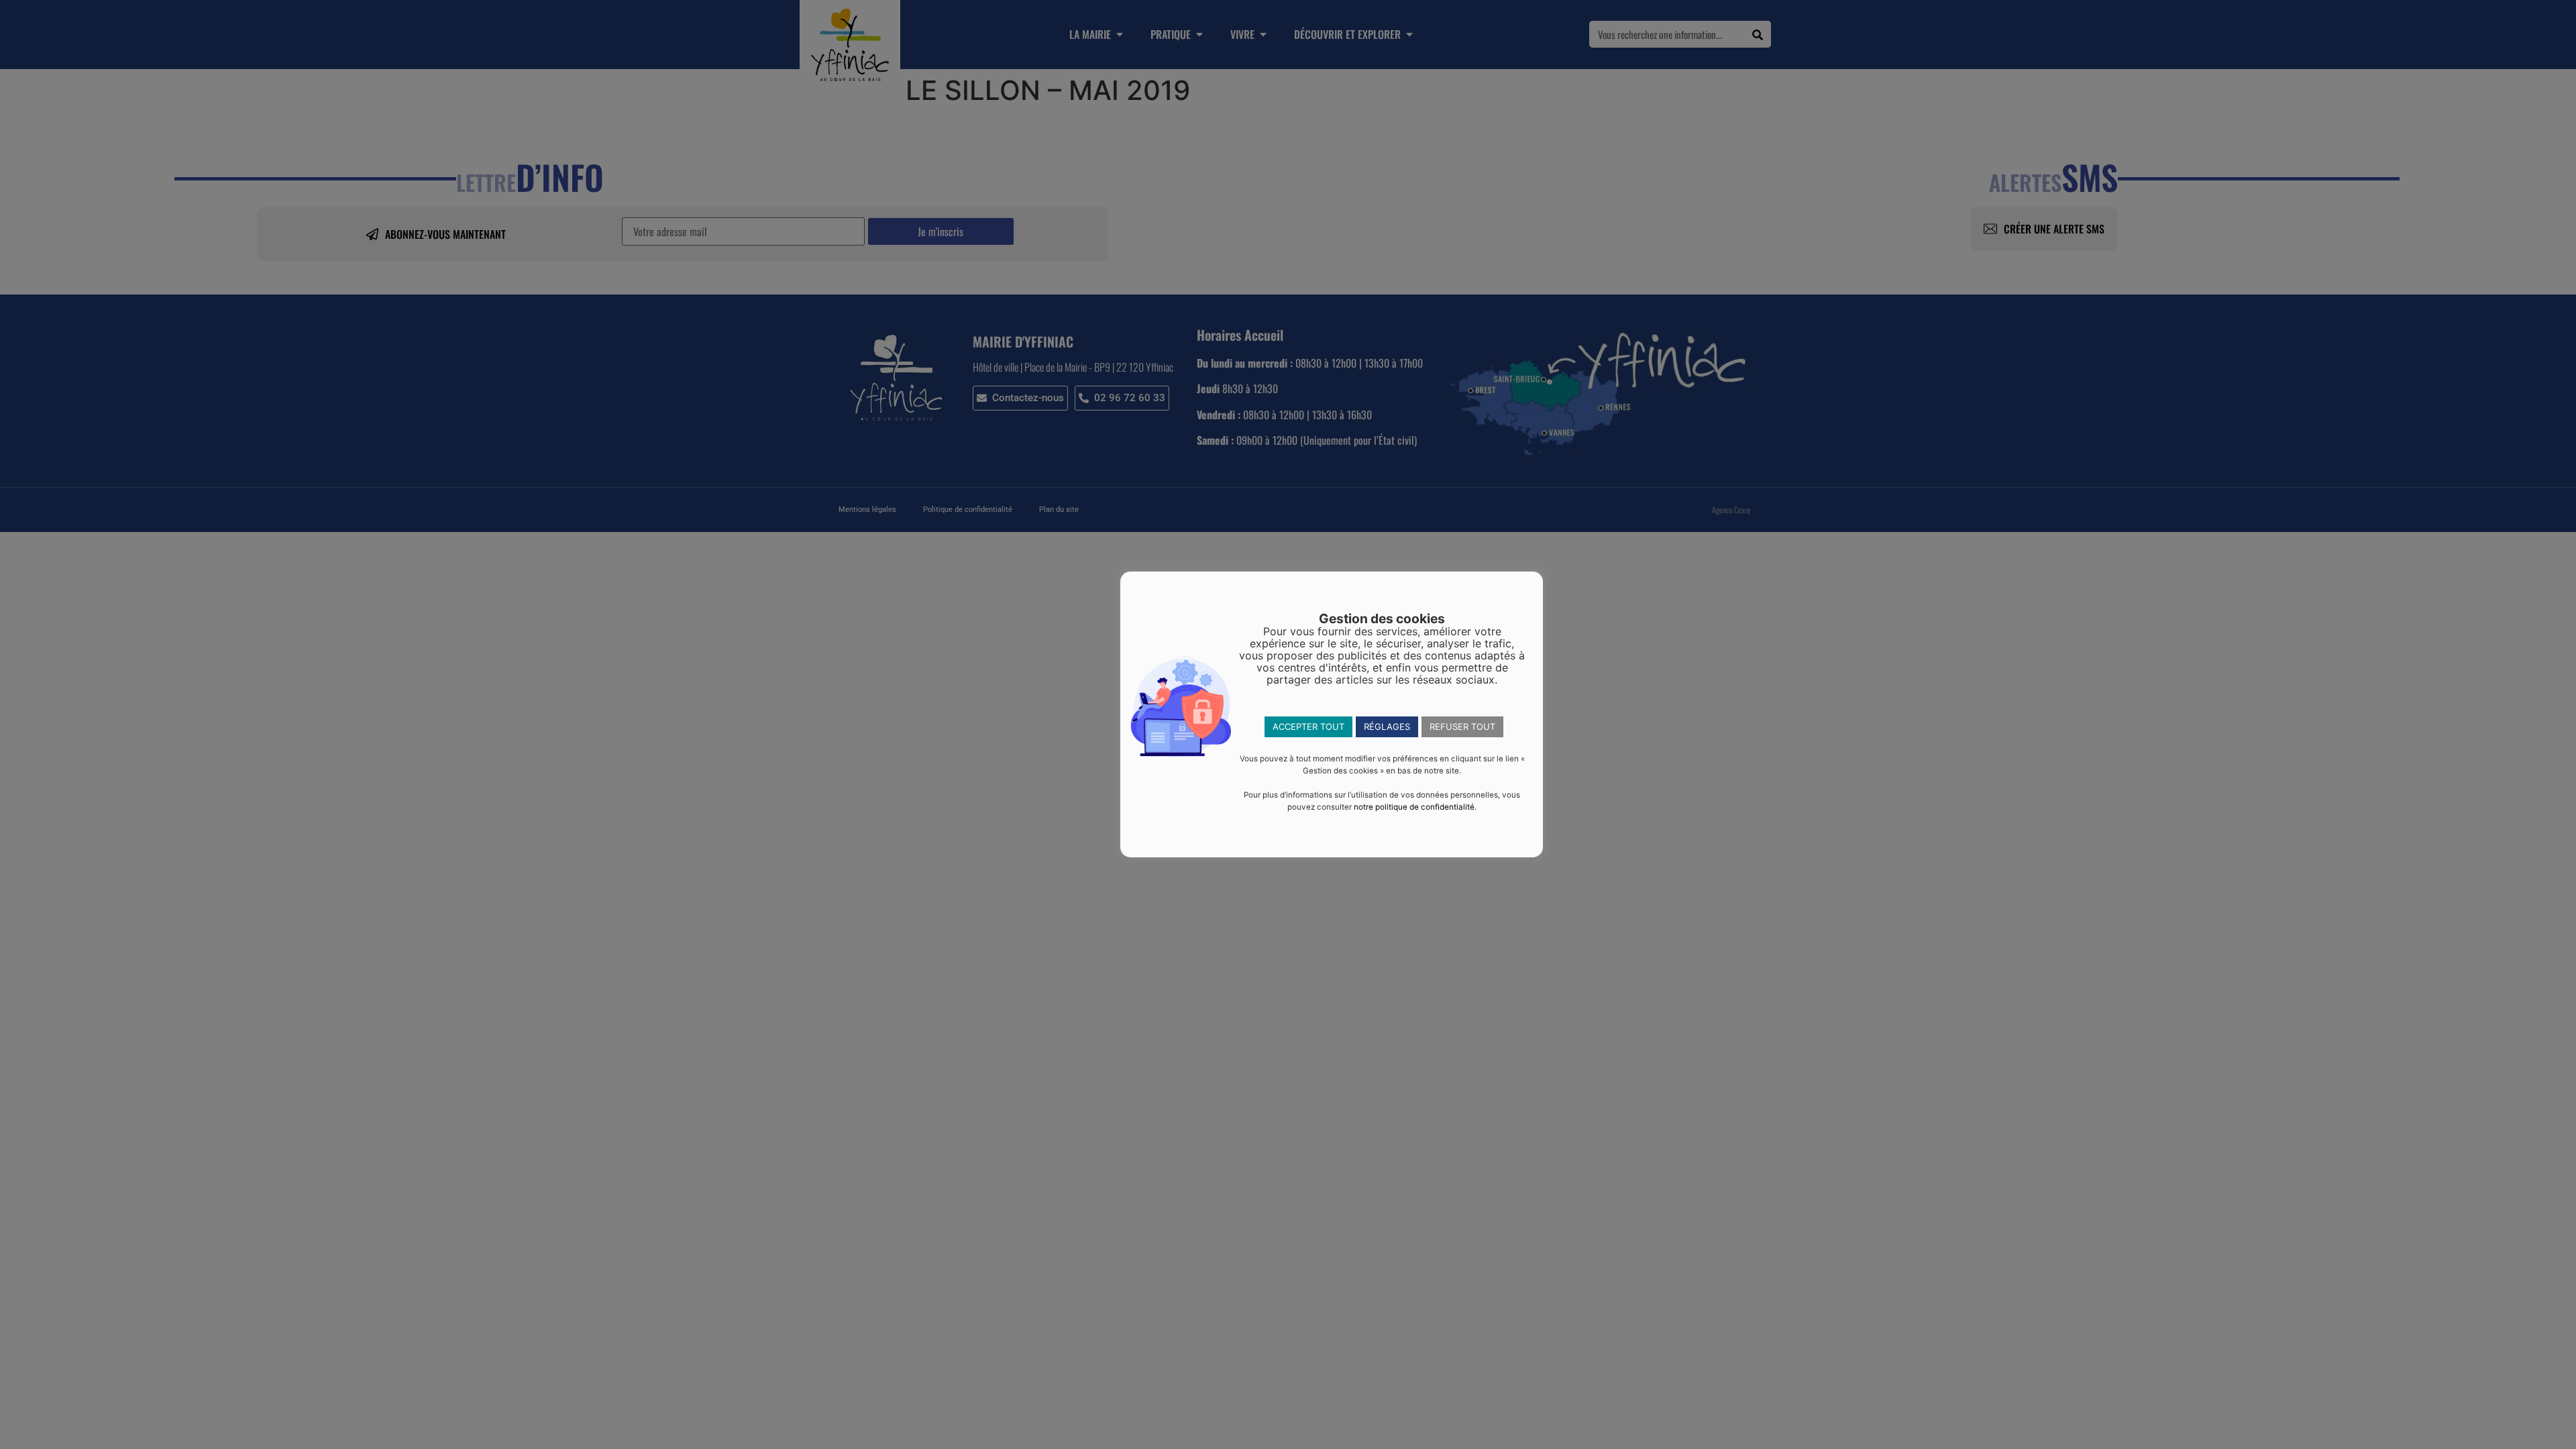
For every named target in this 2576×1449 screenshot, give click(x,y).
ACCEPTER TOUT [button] (1308, 727)
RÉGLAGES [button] (1387, 727)
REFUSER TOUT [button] (1462, 727)
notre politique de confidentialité (1414, 807)
